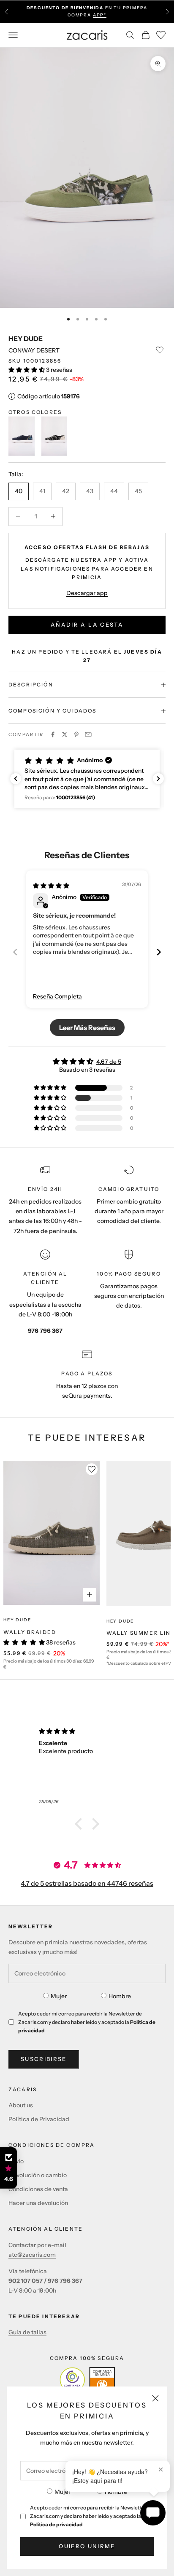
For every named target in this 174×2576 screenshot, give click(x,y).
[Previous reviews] (16, 779)
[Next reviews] (158, 779)
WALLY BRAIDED (30, 1632)
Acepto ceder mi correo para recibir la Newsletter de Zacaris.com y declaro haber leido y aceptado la (92, 2516)
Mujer (63, 2492)
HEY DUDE (26, 339)
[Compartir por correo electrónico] (88, 734)
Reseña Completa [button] (57, 996)
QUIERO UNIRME (87, 2546)
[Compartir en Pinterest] (76, 734)
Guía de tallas (27, 2332)
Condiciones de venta (38, 2189)
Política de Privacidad (39, 2119)
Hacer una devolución (38, 2203)
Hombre (116, 2492)
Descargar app (87, 593)
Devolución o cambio (38, 2175)
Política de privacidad (56, 2524)
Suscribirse (44, 2059)
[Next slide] (159, 952)
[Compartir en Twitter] (65, 734)
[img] (51, 886)
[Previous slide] (15, 952)
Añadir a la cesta (87, 625)
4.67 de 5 (109, 1062)
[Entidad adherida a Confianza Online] (87, 2380)
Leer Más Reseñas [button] (87, 1028)
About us (21, 2105)
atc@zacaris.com (32, 2255)
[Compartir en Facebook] (53, 734)
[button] (27, 370)
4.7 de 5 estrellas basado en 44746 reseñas (87, 1883)
